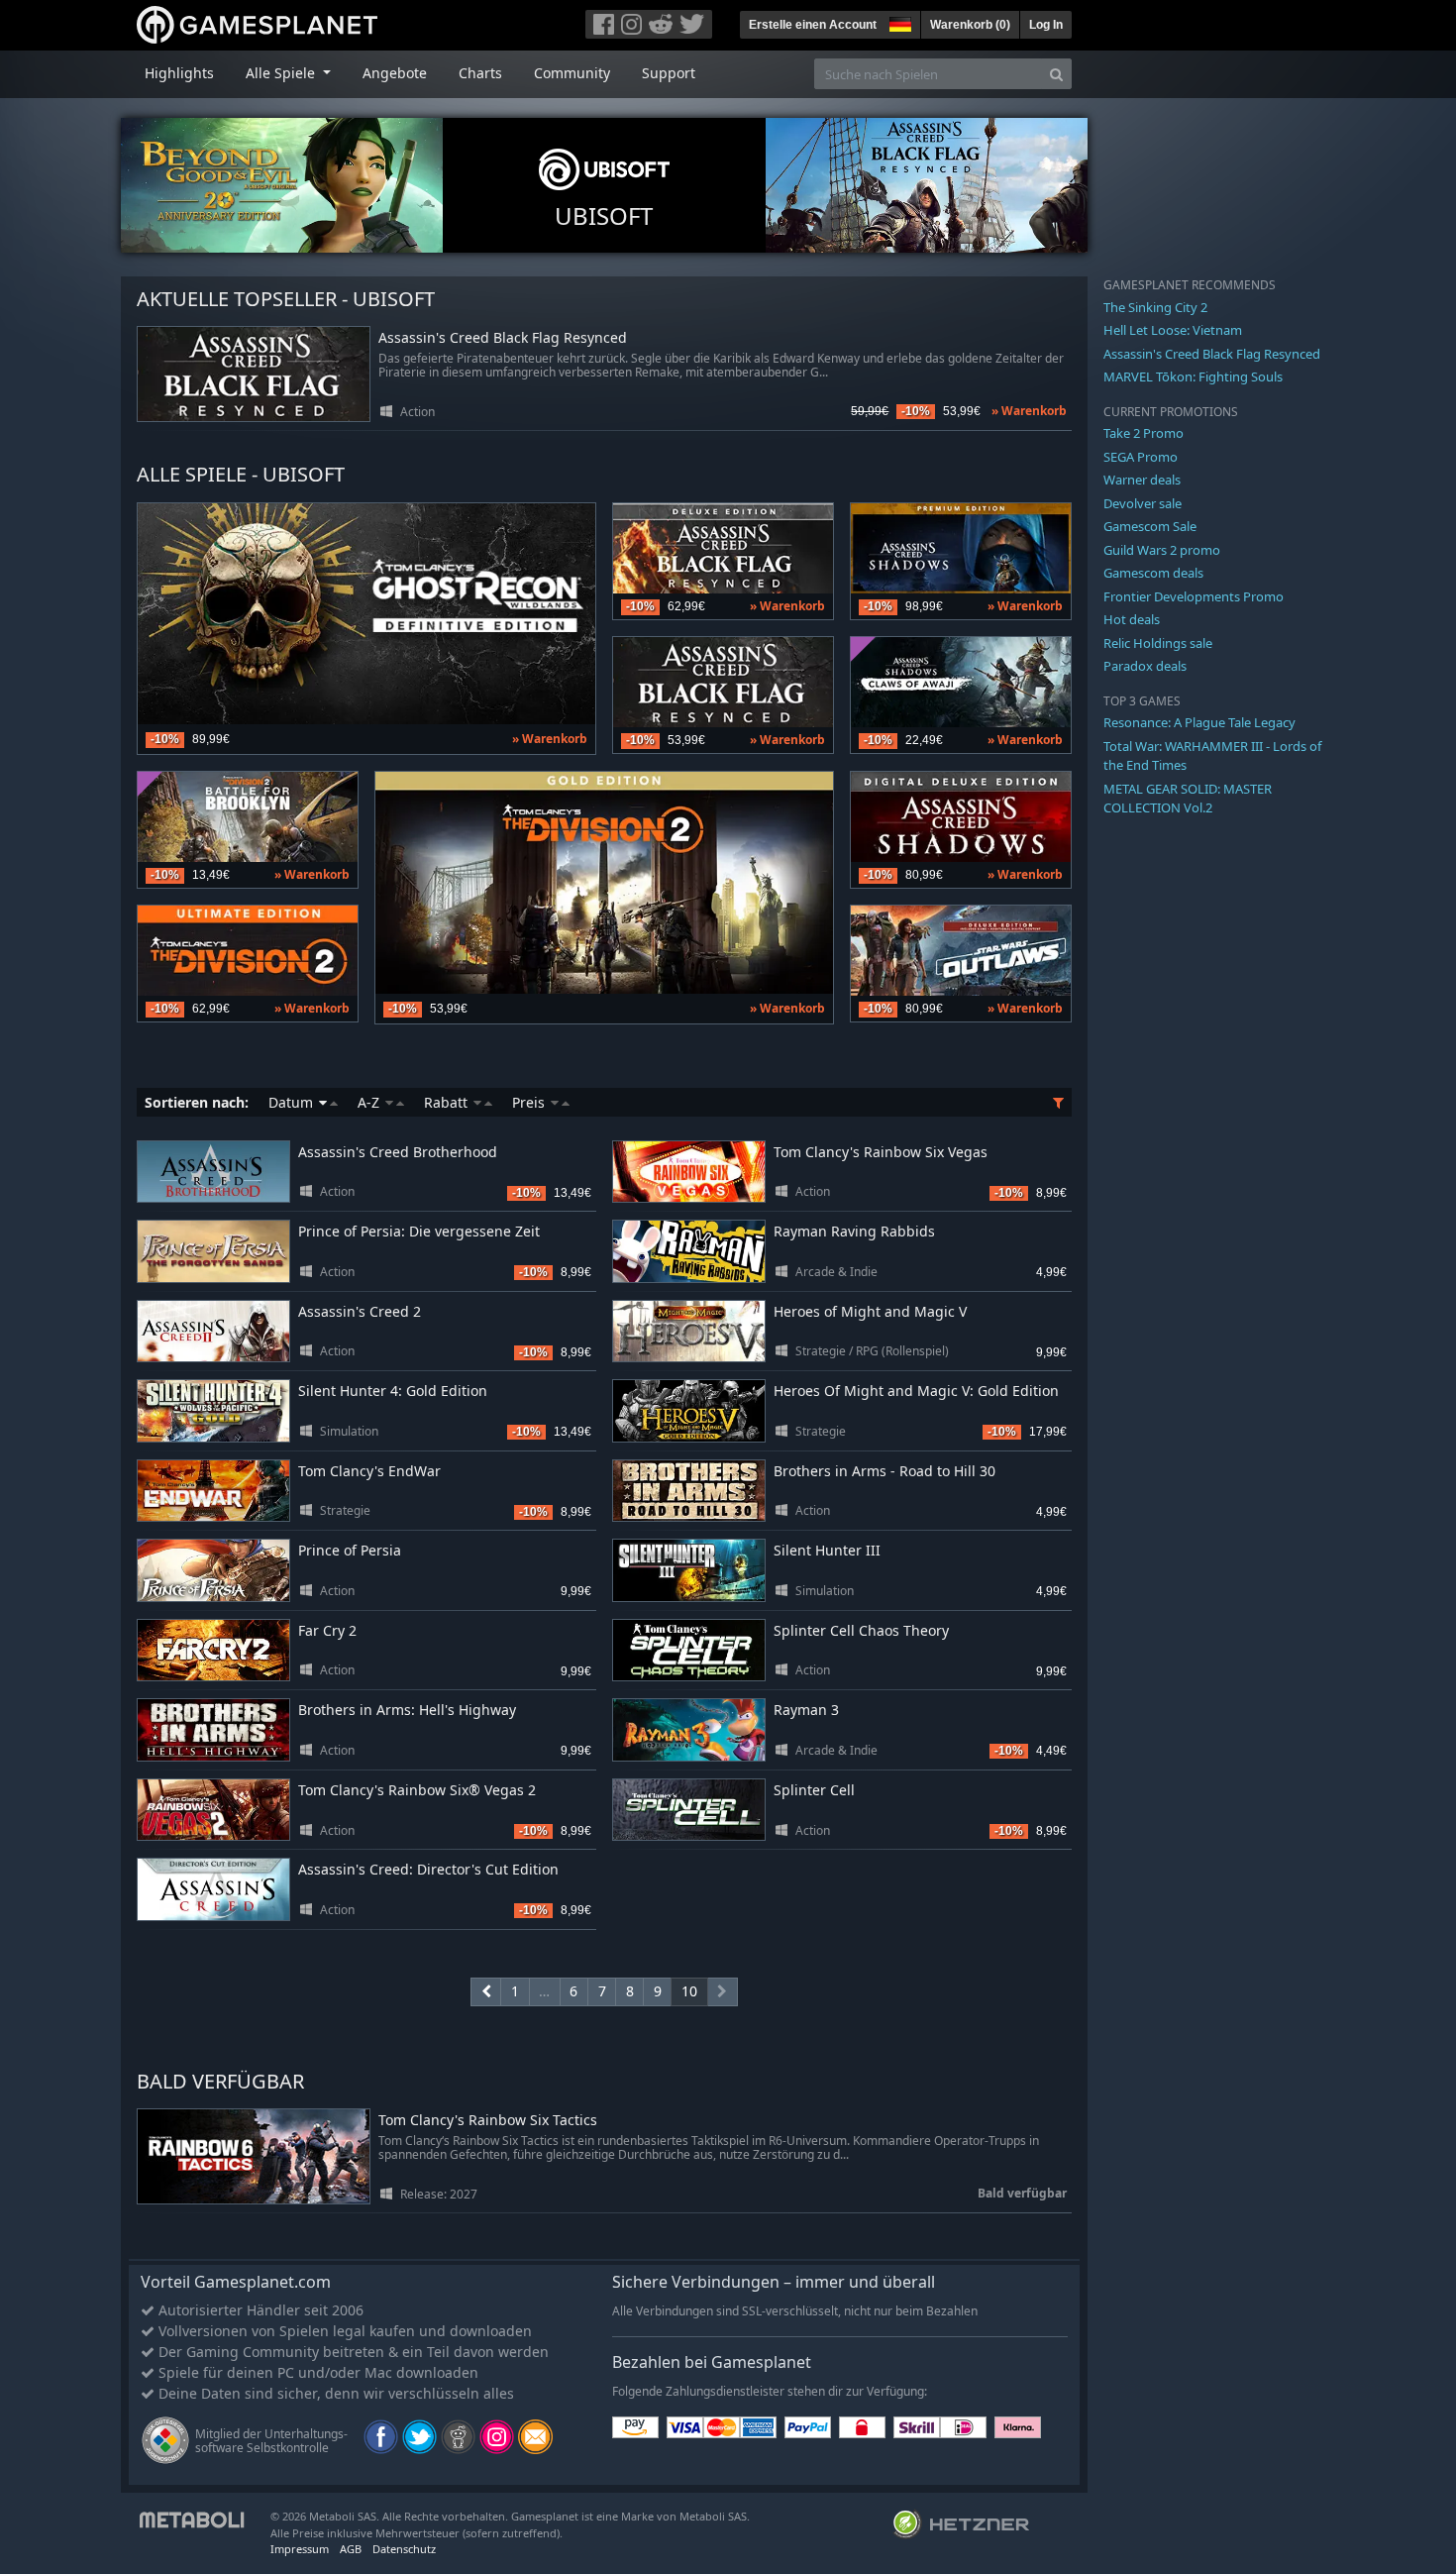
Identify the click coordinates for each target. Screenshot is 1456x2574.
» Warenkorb (1029, 411)
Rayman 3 (806, 1710)
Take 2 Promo (1144, 433)
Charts (480, 73)
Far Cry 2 (327, 1630)
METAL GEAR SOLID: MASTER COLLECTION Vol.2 (1188, 799)
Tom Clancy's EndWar (369, 1471)
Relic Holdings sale (1158, 643)
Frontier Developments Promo (1194, 596)
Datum (293, 1102)
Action (417, 412)
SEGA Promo (1141, 457)
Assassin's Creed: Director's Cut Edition (428, 1869)
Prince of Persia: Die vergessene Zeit (419, 1231)
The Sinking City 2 (1155, 307)
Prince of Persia (350, 1550)
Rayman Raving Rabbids (854, 1231)
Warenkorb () (970, 25)
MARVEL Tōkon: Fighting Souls (1193, 376)
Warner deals (1142, 480)
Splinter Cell (814, 1790)
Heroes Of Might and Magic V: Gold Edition (916, 1391)
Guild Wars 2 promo (1162, 550)
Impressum (300, 2549)
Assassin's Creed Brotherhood (398, 1152)
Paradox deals (1145, 666)
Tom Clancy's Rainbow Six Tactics (488, 2121)
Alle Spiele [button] (282, 73)
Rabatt (448, 1102)
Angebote (395, 73)
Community (572, 73)
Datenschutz (404, 2549)
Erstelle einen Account (813, 25)
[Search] (1056, 74)
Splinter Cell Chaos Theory (861, 1630)
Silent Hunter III (827, 1550)
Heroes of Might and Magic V (870, 1311)
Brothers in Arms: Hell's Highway (407, 1710)
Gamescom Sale (1150, 526)
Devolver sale (1143, 503)
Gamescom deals (1153, 573)
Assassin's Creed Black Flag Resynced (503, 338)
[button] (898, 22)
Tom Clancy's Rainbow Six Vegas (881, 1152)
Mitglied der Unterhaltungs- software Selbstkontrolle (271, 2441)
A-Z (370, 1102)
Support (669, 73)
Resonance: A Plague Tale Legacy (1199, 722)
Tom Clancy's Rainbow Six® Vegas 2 (417, 1790)
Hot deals (1132, 619)
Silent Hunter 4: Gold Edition (393, 1391)
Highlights (179, 73)
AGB (351, 2549)
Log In (1046, 25)
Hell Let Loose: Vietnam (1173, 330)
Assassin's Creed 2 (360, 1311)
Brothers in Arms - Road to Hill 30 (884, 1471)
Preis (530, 1102)
